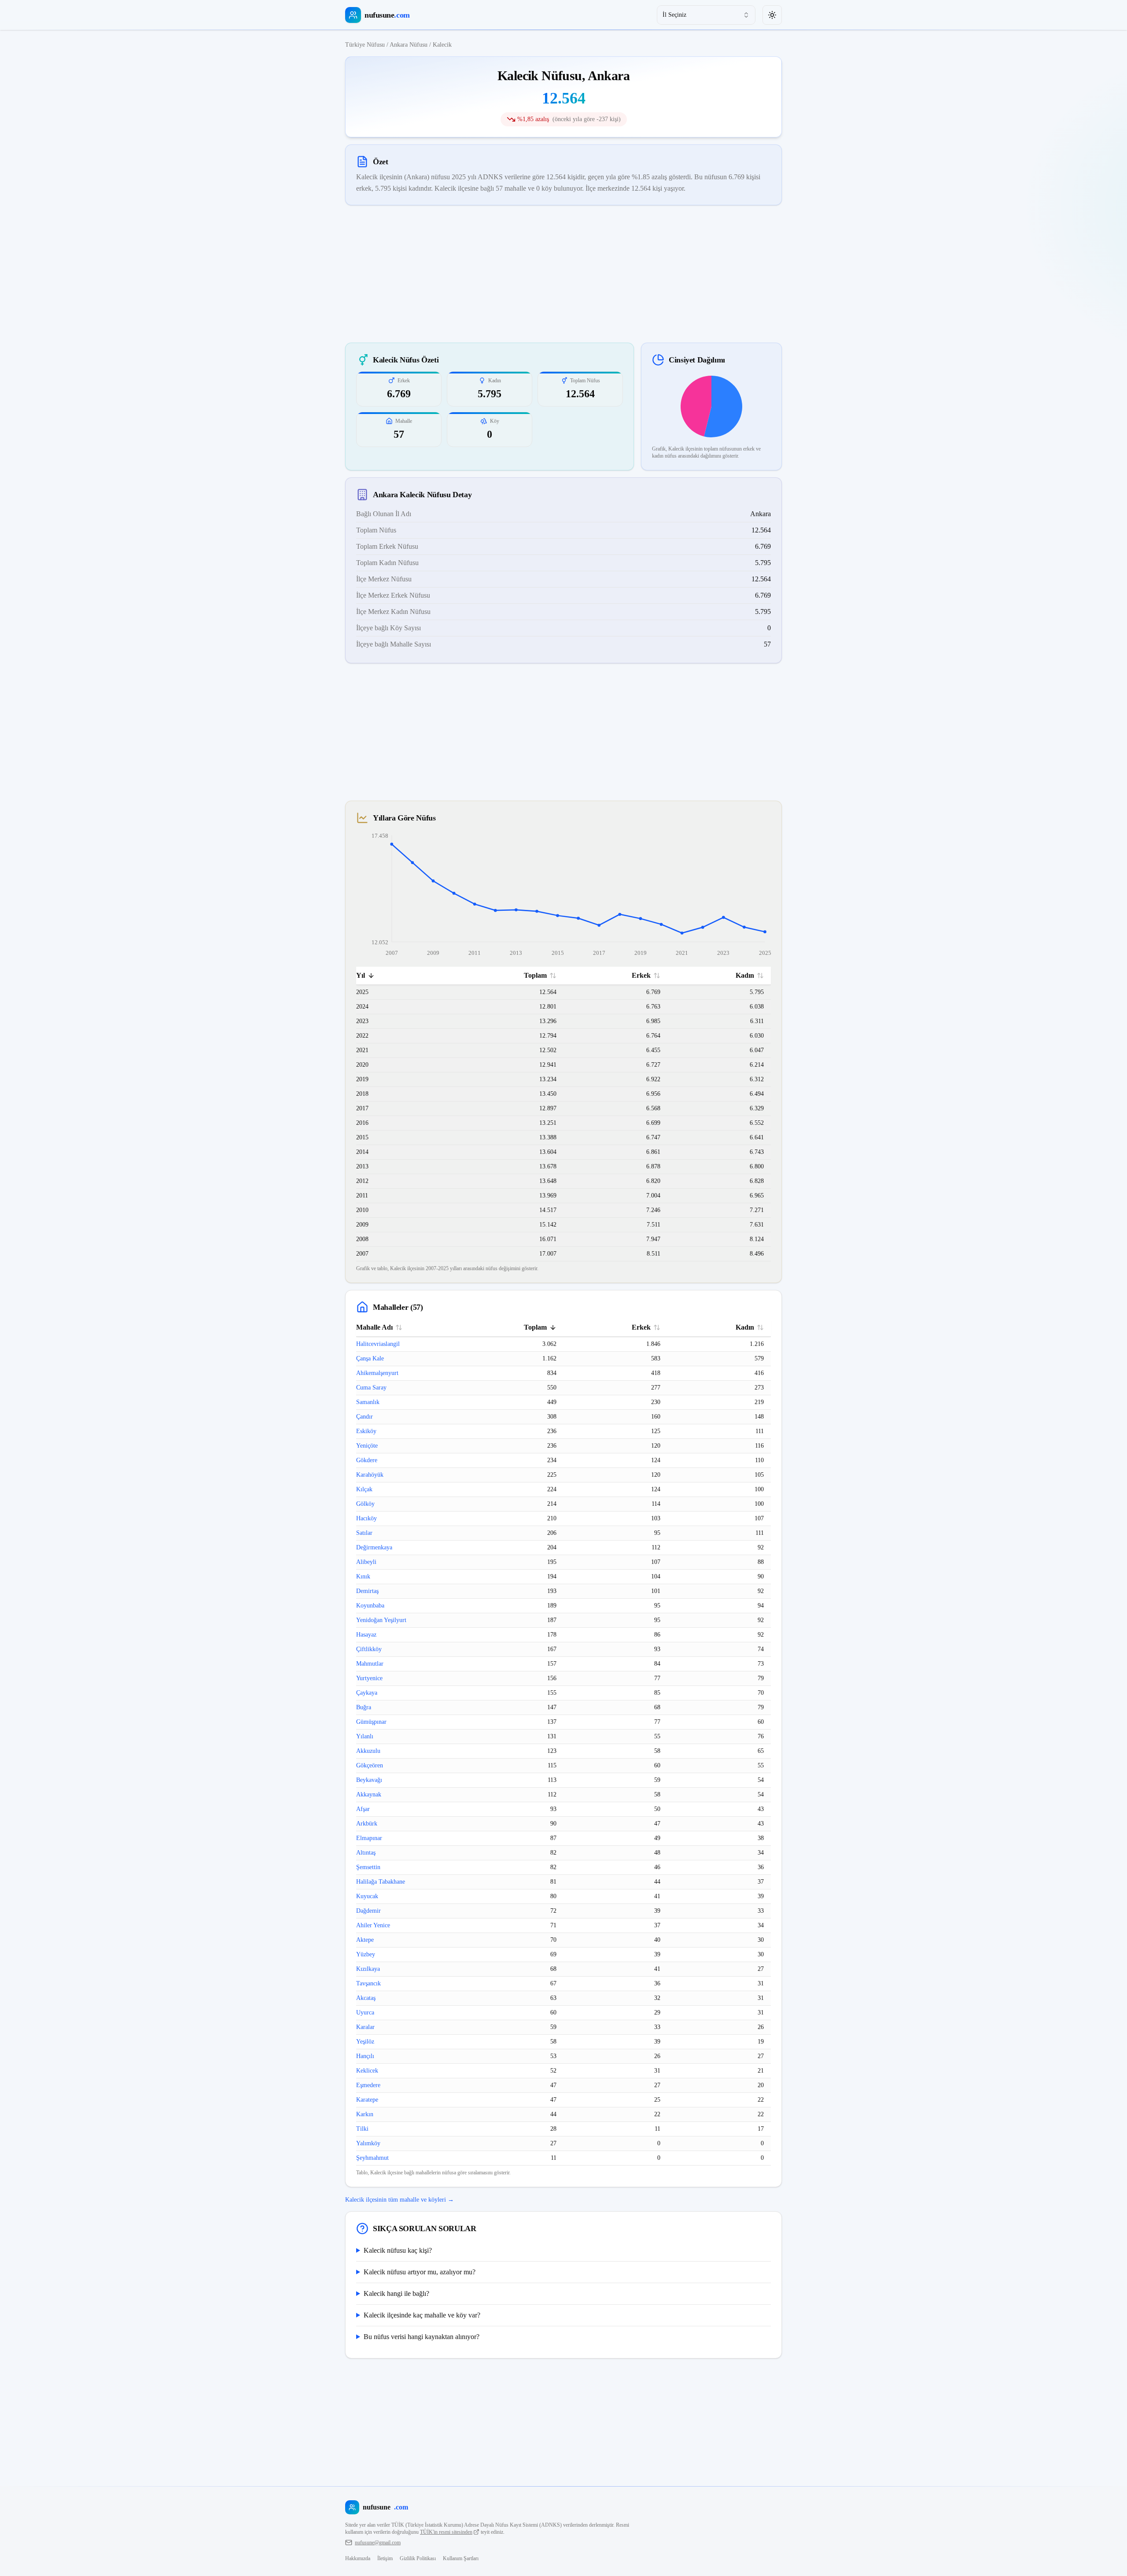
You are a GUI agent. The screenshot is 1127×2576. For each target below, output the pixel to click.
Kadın (745, 975)
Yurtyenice (369, 1678)
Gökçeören (370, 1765)
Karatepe (367, 2100)
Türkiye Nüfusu (365, 45)
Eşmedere (368, 2085)
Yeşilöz (365, 2042)
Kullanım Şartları (461, 2558)
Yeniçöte (367, 1446)
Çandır (365, 1417)
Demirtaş (367, 1591)
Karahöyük (370, 1475)
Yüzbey (366, 1954)
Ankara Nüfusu (409, 45)
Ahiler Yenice (373, 1925)
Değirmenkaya (374, 1547)
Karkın (365, 2114)
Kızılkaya (368, 1969)
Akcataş (366, 1998)
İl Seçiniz (674, 15)
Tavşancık (368, 1983)
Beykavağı (369, 1780)
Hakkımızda (358, 2558)
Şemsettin (368, 1867)
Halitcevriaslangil (378, 1344)
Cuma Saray (371, 1388)
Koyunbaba (370, 1606)
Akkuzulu (368, 1751)
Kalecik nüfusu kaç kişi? (398, 2250)
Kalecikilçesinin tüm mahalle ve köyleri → (400, 2200)
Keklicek (367, 2071)
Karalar (365, 2027)
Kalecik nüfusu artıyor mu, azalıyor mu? (420, 2272)
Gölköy (365, 1504)
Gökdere (367, 1460)
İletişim (385, 2558)
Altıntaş (366, 1853)
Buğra (364, 1707)
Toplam (535, 975)
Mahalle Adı (374, 1327)
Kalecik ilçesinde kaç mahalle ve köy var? (422, 2315)
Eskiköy (366, 1431)
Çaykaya (367, 1693)
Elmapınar (369, 1838)
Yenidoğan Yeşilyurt (381, 1620)
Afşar (363, 1809)
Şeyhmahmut (372, 2158)
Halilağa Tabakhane (381, 1882)
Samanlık (368, 1402)
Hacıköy (366, 1518)
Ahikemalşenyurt (377, 1373)
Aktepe (365, 1940)
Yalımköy (368, 2143)
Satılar (364, 1533)
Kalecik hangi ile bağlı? (396, 2293)
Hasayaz (366, 1635)
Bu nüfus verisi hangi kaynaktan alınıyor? (422, 2337)
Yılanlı (365, 1736)
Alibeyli (366, 1562)
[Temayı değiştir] (772, 15)
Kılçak (364, 1489)
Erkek (641, 975)
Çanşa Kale (370, 1358)
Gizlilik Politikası (418, 2558)
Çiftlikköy (369, 1649)
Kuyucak (367, 1896)
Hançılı (365, 2056)
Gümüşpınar (371, 1722)
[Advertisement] (563, 274)
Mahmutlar (370, 1664)
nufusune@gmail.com (378, 2543)
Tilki (362, 2129)
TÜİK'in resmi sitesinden (446, 2532)
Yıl (361, 975)
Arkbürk (367, 1824)
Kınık (363, 1576)
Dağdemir (368, 1911)
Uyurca (365, 2012)
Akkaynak (369, 1794)
